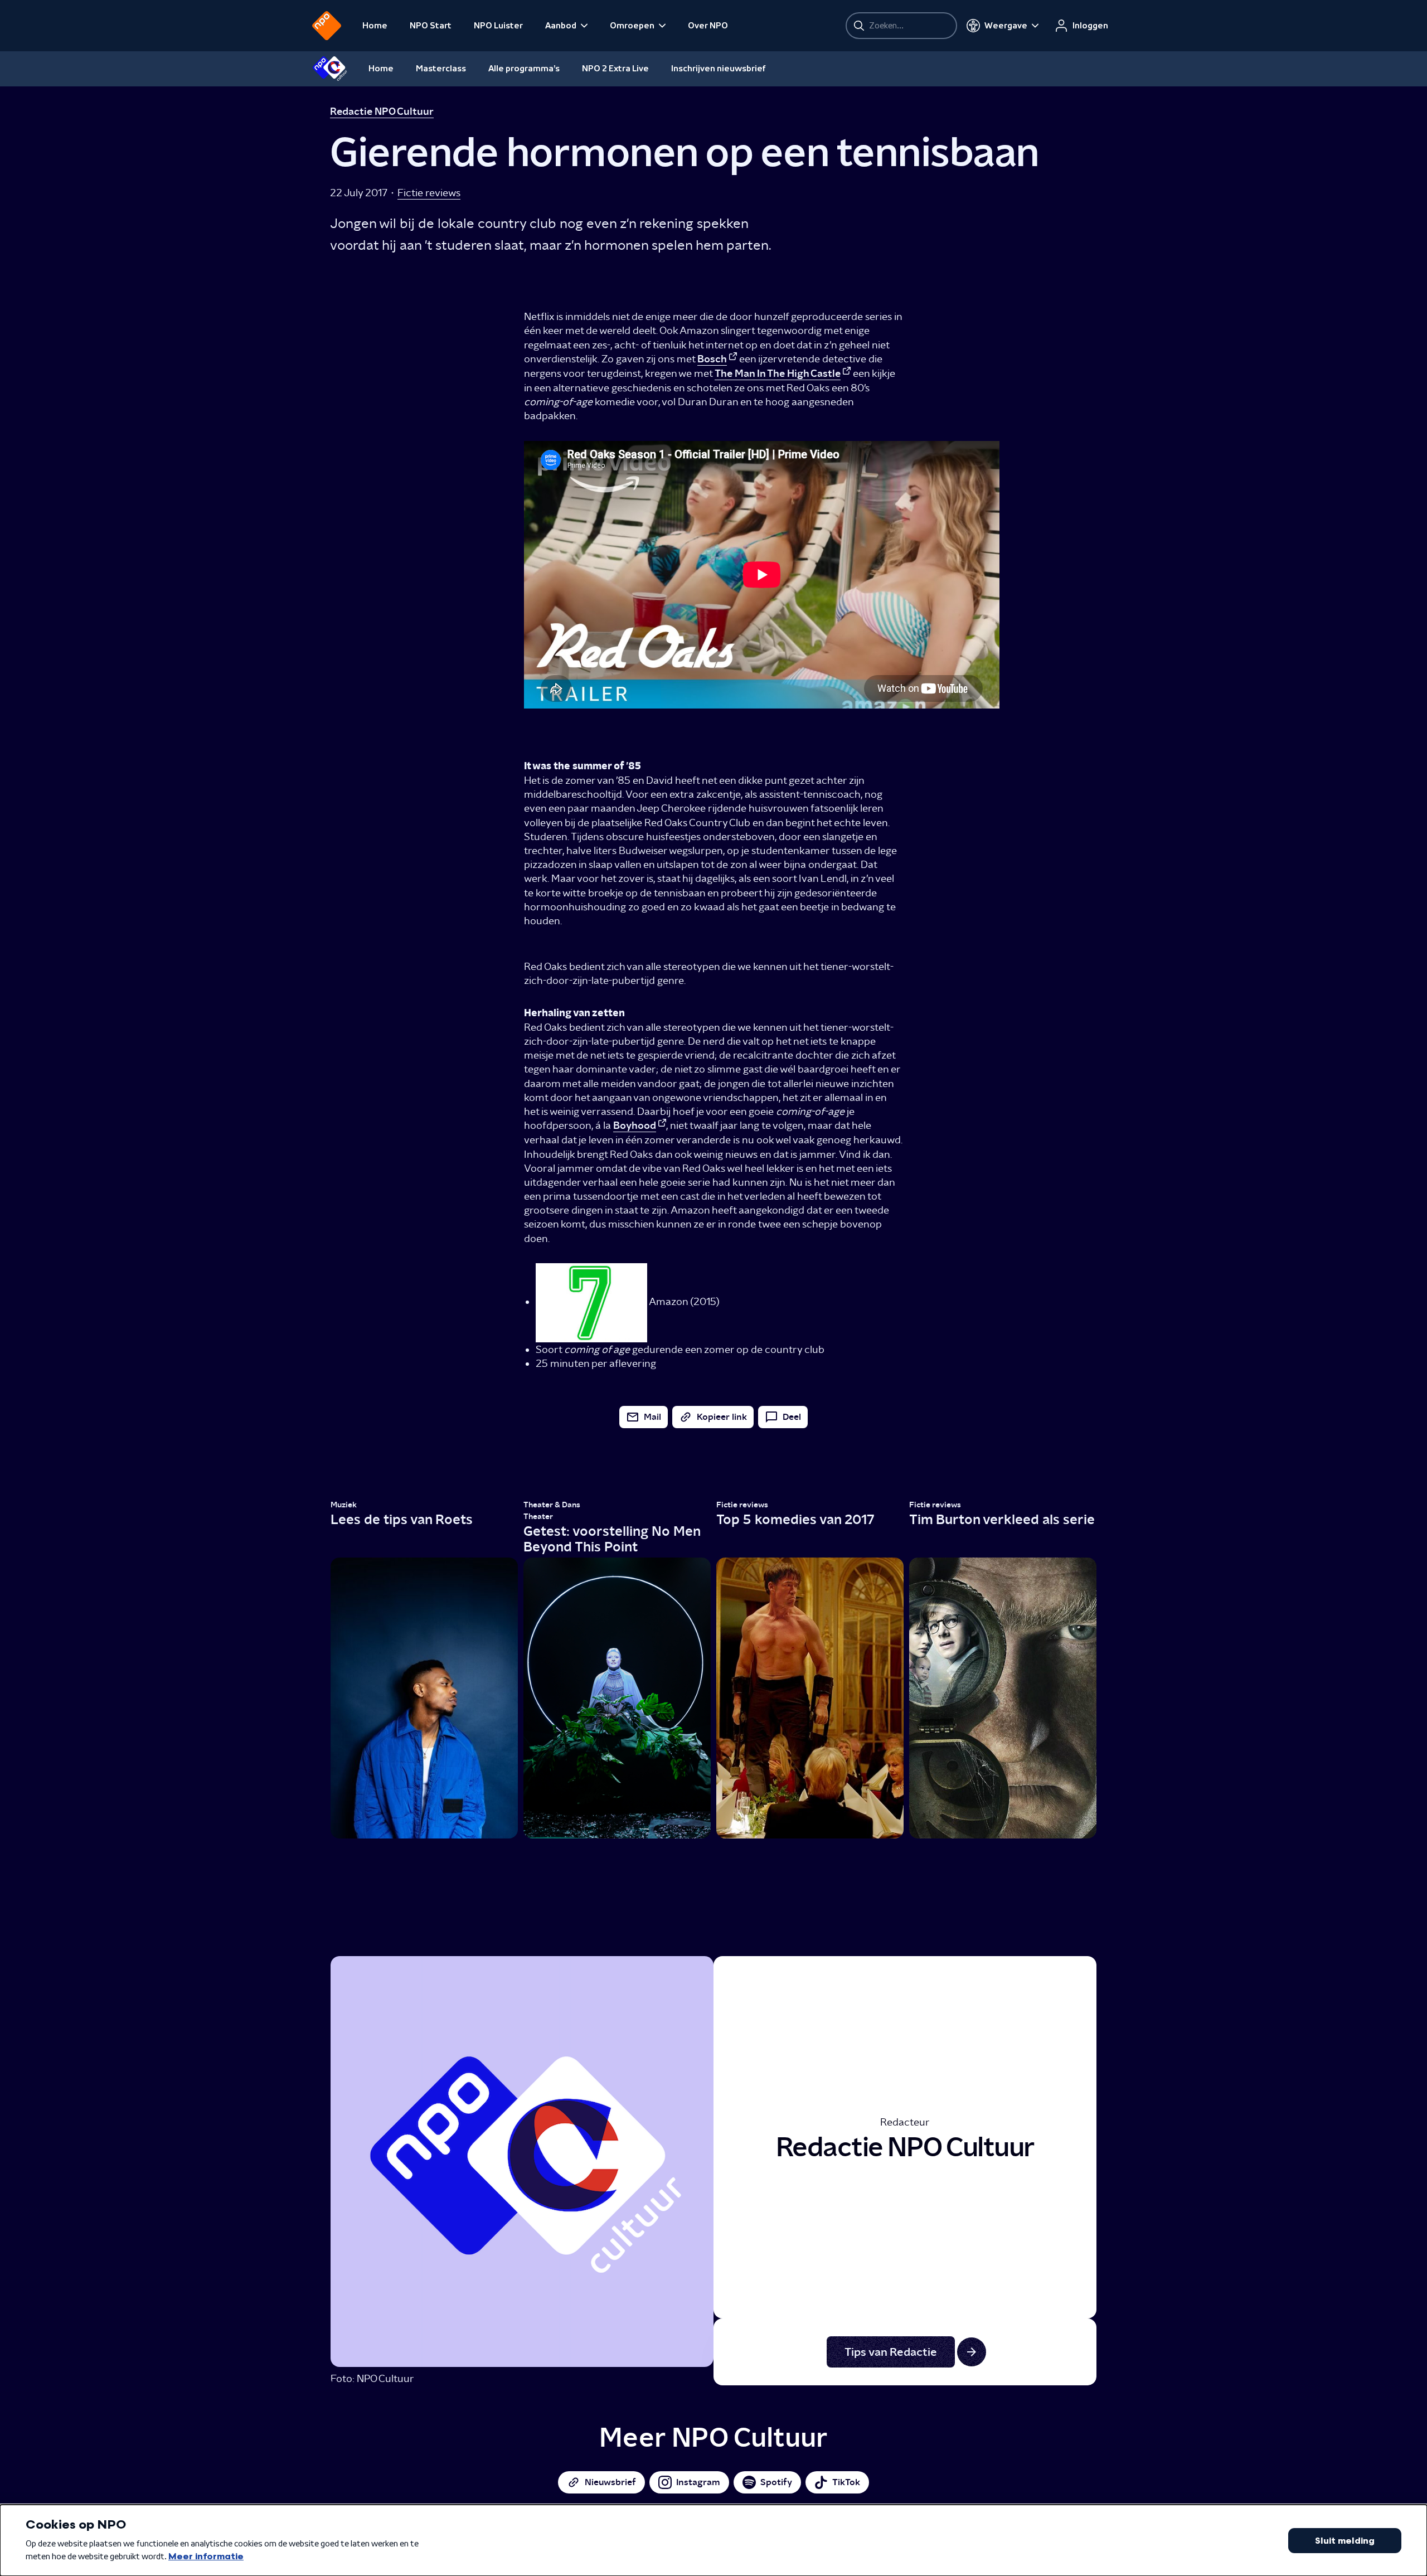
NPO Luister (498, 26)
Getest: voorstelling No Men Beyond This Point (612, 1539)
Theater (538, 1517)
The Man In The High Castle (778, 373)
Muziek (344, 1505)
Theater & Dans (552, 1505)
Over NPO (708, 26)
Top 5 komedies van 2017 (795, 1519)
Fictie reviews (429, 193)
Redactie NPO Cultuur (382, 111)
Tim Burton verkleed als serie (1002, 1519)
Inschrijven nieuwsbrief (719, 69)
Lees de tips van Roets (402, 1519)
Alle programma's (524, 69)
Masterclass (441, 69)
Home (375, 26)
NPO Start (431, 26)
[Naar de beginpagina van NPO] (327, 26)
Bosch (712, 359)
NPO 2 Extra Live (615, 69)
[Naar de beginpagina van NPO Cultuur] (330, 69)
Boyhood (635, 1126)
